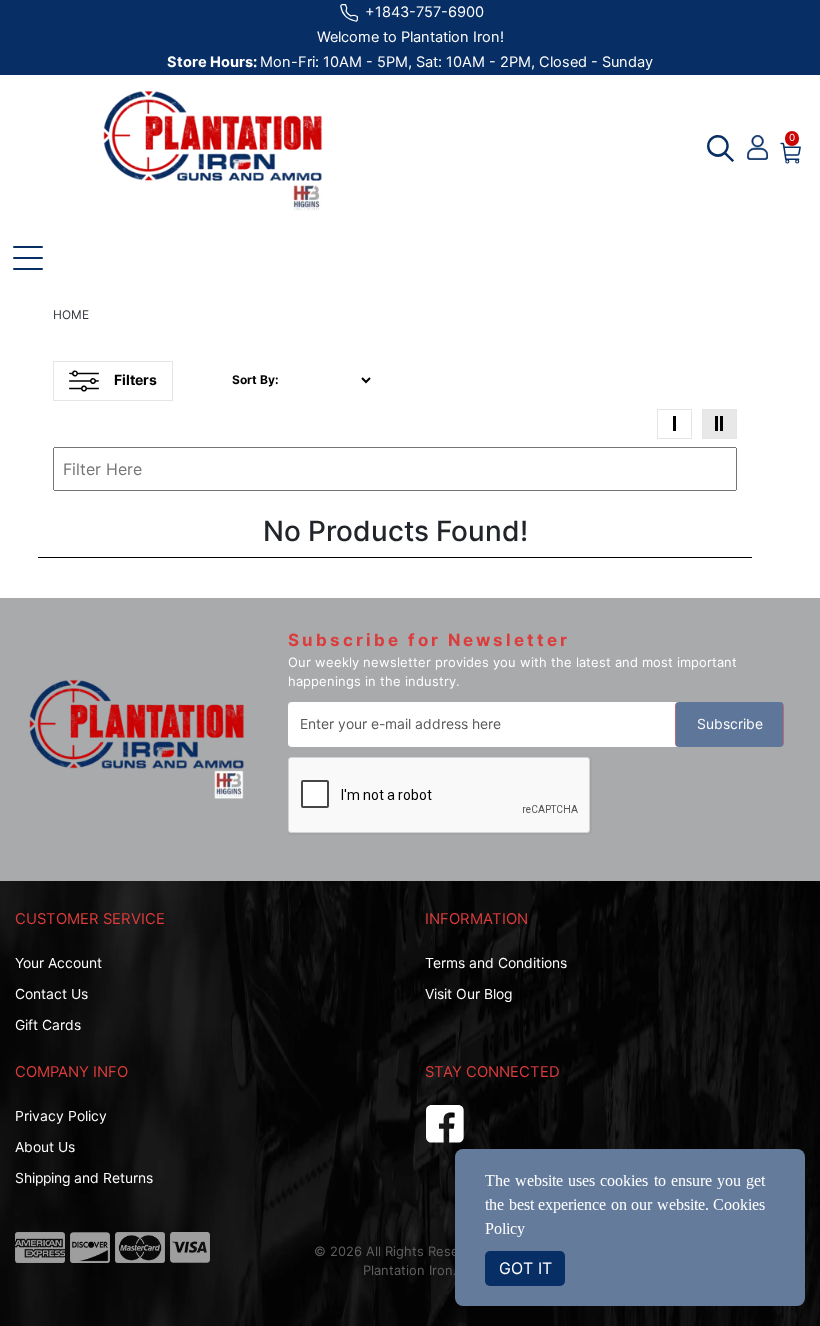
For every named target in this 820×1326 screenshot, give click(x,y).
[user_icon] (757, 148)
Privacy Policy (61, 1116)
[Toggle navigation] (28, 258)
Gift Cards (48, 1025)
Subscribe (730, 724)
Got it (525, 1268)
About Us (45, 1147)
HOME (71, 314)
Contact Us (51, 994)
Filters (135, 379)
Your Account (58, 963)
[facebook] (445, 1121)
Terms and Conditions (496, 963)
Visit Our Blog (468, 994)
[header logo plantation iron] (212, 151)
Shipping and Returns (84, 1178)
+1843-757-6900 (422, 12)
